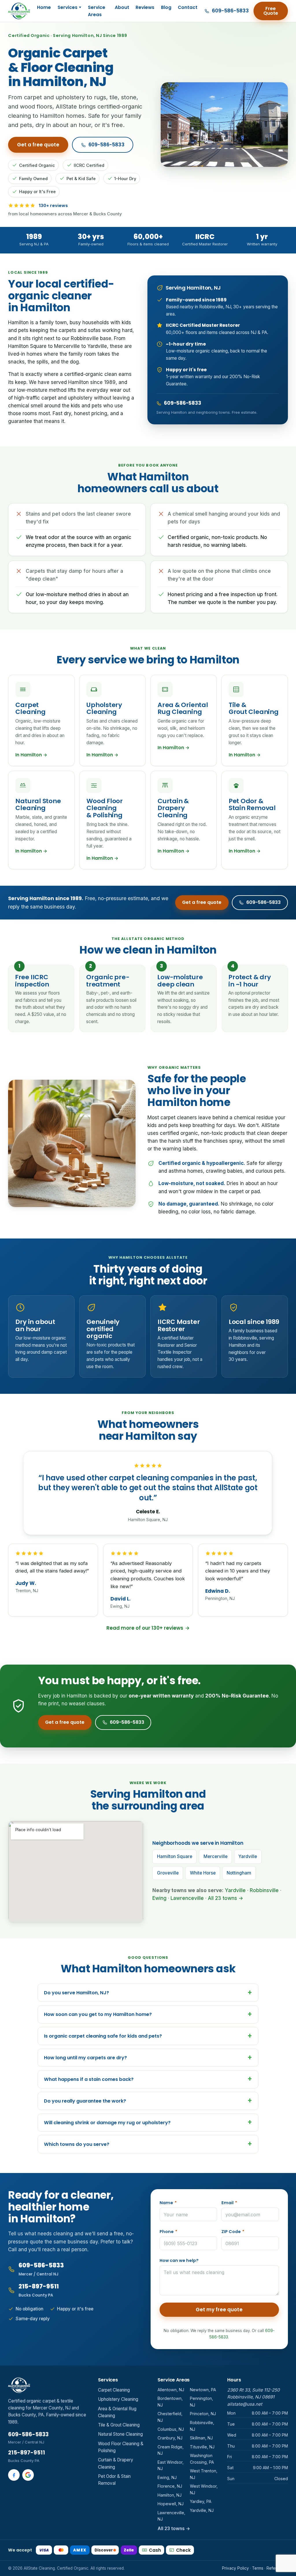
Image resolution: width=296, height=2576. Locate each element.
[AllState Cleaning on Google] (28, 2475)
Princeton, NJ (203, 2414)
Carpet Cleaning (114, 2390)
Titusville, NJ (202, 2447)
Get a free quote (38, 145)
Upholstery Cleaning (118, 2399)
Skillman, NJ (201, 2438)
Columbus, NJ (171, 2429)
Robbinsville (264, 1890)
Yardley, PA (201, 2501)
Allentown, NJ (171, 2390)
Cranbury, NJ (170, 2438)
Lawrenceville (187, 1898)
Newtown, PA (203, 2390)
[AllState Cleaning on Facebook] (14, 2475)
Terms (258, 2568)
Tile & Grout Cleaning (119, 2425)
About (122, 7)
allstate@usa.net (245, 2404)
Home (44, 7)
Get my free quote (219, 2310)
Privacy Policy (235, 2568)
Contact (188, 7)
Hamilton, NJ (170, 2495)
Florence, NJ (170, 2486)
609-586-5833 (107, 145)
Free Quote (271, 11)
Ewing (159, 1898)
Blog (166, 7)
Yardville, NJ (202, 2510)
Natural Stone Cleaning (120, 2434)
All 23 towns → (225, 1898)
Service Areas (97, 11)
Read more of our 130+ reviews (148, 1628)
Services (67, 7)
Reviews (145, 7)
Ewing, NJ (167, 2477)
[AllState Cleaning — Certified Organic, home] (19, 11)
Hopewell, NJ (171, 2504)
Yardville (235, 1890)
